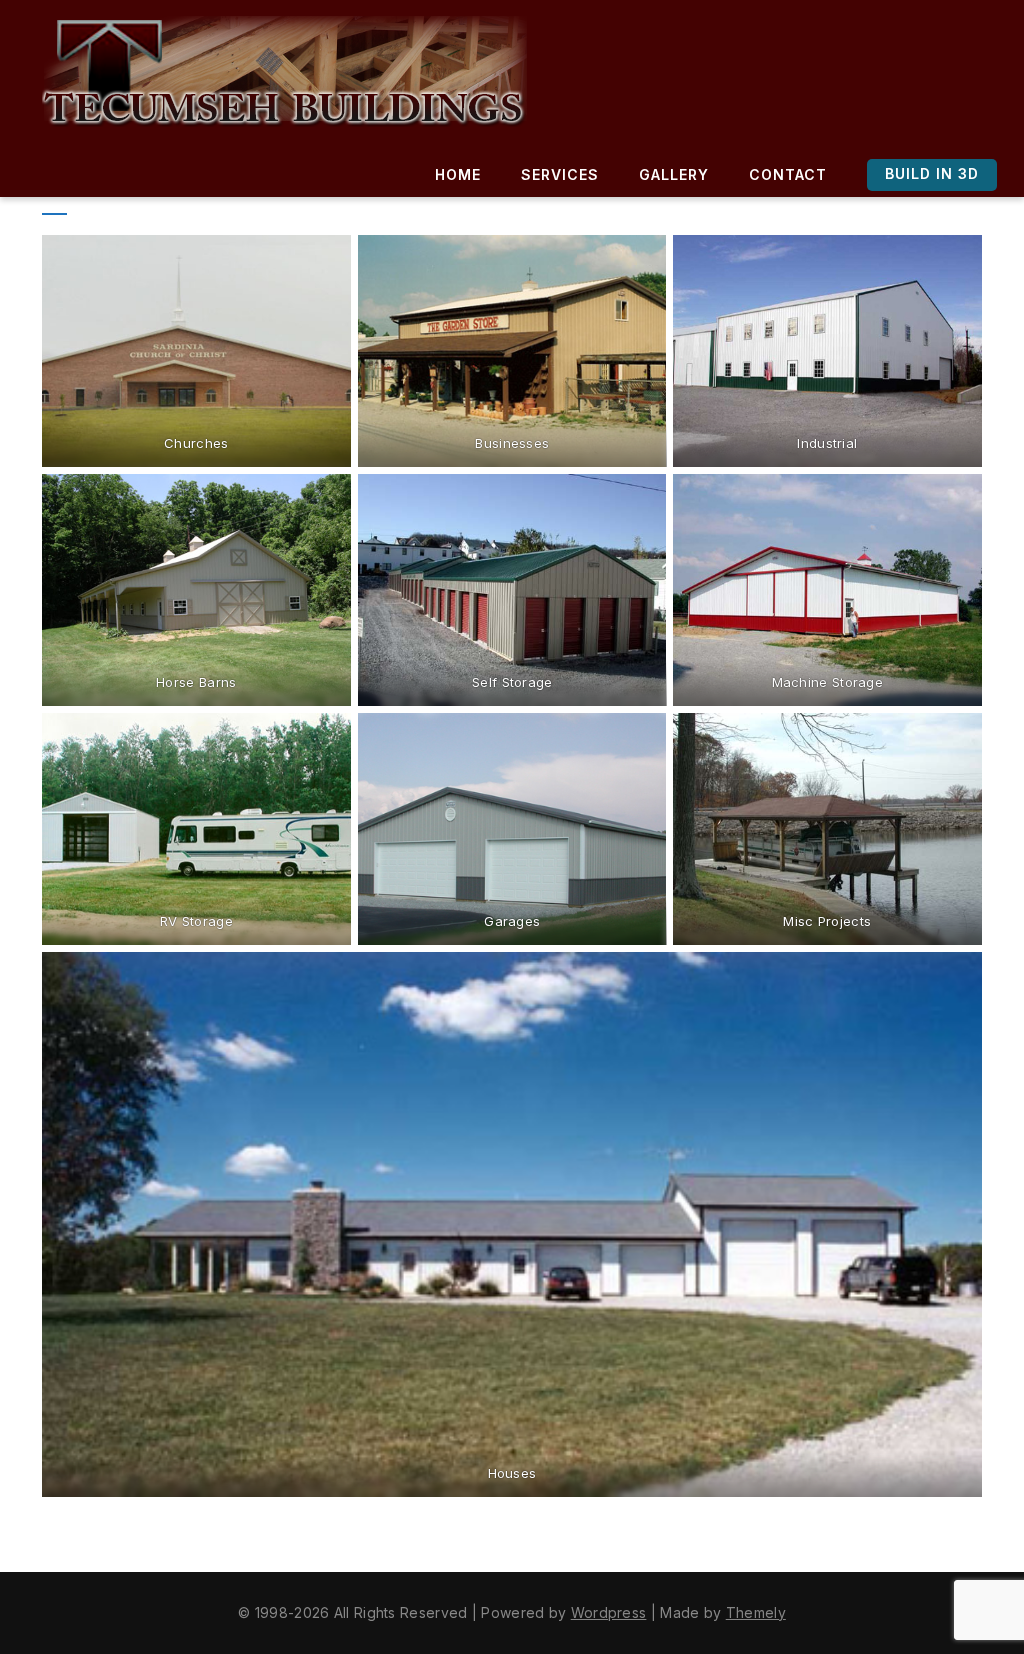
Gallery (674, 174)
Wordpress (609, 1612)
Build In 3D (932, 173)
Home (458, 174)
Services (560, 174)
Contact (788, 174)
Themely (756, 1612)
